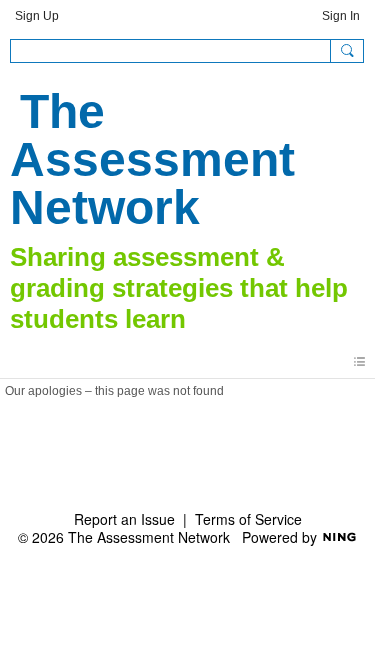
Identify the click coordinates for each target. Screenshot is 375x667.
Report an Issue (124, 519)
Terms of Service (248, 519)
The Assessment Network (152, 159)
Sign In (341, 16)
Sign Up (37, 16)
